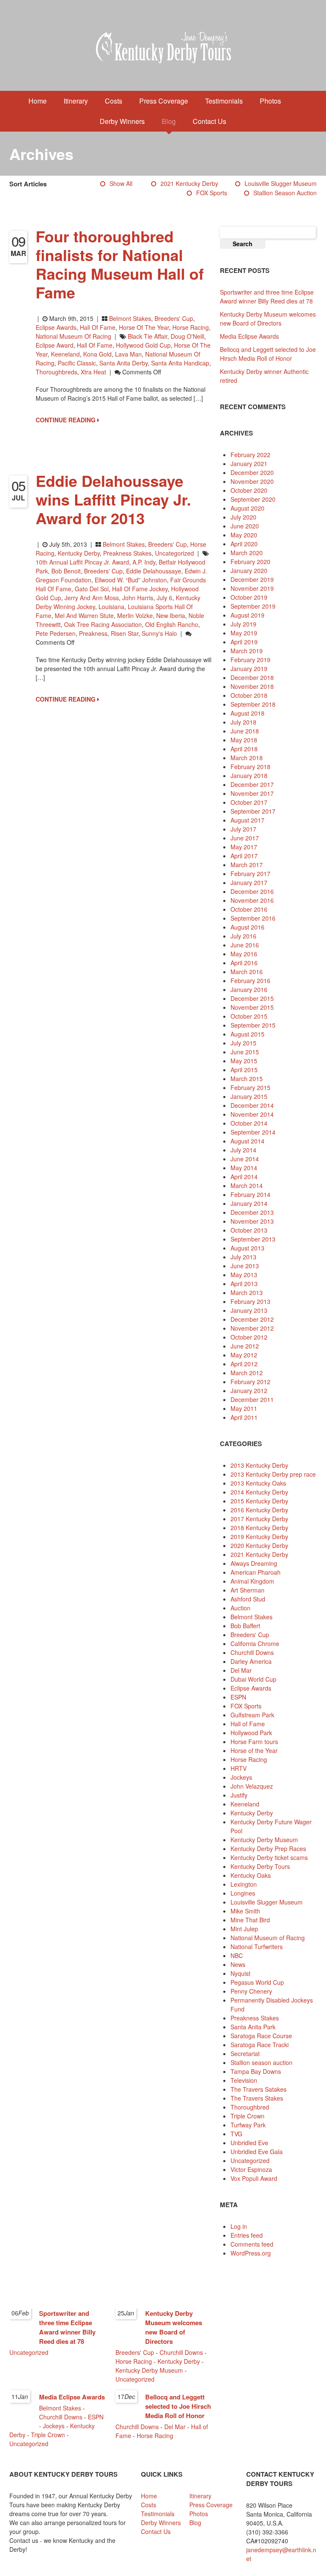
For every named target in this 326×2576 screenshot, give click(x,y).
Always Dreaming (254, 1563)
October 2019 (249, 597)
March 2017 (247, 865)
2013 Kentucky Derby (259, 1465)
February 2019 (250, 660)
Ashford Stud (248, 1599)
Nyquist (240, 1973)
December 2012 (252, 1319)
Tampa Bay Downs (256, 2071)
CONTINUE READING (66, 420)
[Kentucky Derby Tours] (163, 49)
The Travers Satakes (259, 2089)
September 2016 (253, 918)
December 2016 (252, 891)
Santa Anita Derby (124, 363)
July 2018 (243, 722)
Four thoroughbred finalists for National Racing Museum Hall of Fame (120, 264)
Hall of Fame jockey (140, 589)
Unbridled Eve (249, 2143)
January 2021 (249, 464)
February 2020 (250, 562)
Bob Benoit (66, 571)
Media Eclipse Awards (249, 336)
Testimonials (224, 101)
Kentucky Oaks (251, 1875)
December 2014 (252, 1105)
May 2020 (244, 535)
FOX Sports (212, 193)
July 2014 (243, 1150)
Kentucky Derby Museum (264, 1840)
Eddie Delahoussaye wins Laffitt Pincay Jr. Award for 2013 (113, 499)
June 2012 (245, 1346)
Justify (239, 1795)
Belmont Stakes (130, 318)
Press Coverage (164, 101)
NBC (237, 1955)
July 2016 (243, 936)
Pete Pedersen (56, 633)
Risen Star (125, 633)
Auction (240, 1608)
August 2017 (247, 820)
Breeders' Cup (174, 318)
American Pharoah (256, 1572)
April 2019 (244, 642)
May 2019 (244, 633)
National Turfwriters (257, 1947)
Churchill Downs (252, 1652)
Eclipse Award (55, 345)
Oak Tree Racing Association (103, 624)
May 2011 (244, 1408)
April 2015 (244, 1070)
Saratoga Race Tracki (260, 2045)
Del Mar (241, 1670)
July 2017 (243, 829)
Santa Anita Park (253, 2027)
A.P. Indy (144, 562)
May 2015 (244, 1061)
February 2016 (250, 980)
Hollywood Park (251, 1733)
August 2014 (247, 1141)
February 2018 (250, 767)
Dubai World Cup (253, 1679)
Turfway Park (248, 2125)
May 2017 (244, 847)
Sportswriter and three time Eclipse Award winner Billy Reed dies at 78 (267, 296)
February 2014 (250, 1194)
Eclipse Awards (56, 327)
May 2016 (244, 954)
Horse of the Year (144, 327)
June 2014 (245, 1159)
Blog (169, 121)
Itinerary (76, 101)
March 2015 (247, 1079)
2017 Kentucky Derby (259, 1519)
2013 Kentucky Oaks (258, 1483)
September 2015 (253, 1025)
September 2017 (253, 811)
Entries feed (247, 2235)
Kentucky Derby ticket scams (269, 1857)
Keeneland (65, 354)
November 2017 (252, 793)
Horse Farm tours (254, 1742)
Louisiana (111, 607)
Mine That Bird (250, 1920)
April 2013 (244, 1284)
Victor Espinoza (251, 2169)
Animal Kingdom (252, 1581)
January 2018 (249, 775)
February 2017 (250, 874)
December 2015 (252, 998)
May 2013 (244, 1275)
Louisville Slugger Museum (281, 183)
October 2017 (249, 802)
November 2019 (252, 588)
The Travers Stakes (257, 2098)
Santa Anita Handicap (180, 363)
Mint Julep (244, 1929)
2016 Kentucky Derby (259, 1510)
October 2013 (249, 1230)
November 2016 (252, 900)
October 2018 (249, 695)
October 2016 (249, 909)
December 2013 (252, 1212)
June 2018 (245, 731)
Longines (243, 1893)
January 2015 (249, 1096)
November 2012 (252, 1328)
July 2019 (243, 624)
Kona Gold (97, 354)
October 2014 (249, 1123)
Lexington (244, 1884)
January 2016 (249, 989)
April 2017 (244, 856)
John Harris (138, 598)
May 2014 (244, 1168)
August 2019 (247, 615)
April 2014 (244, 1177)
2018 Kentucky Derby (259, 1528)
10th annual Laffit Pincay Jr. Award (82, 562)
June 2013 (245, 1266)
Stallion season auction (285, 193)
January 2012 (249, 1391)
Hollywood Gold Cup (143, 345)
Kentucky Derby (79, 553)
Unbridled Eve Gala (257, 2152)
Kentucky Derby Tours (260, 1866)
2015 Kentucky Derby (259, 1501)
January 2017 (249, 882)
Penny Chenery (251, 1991)
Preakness (93, 633)
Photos (270, 101)
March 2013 (247, 1292)
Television (244, 2080)
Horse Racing (191, 327)
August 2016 (247, 927)
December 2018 (252, 677)
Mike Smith (245, 1911)
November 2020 (252, 481)
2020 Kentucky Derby (259, 1545)
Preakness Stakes (127, 553)
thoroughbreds (56, 372)
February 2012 (250, 1382)
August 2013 (247, 1248)
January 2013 (249, 1310)
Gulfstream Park (252, 1715)
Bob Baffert (245, 1626)
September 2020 (253, 499)
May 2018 (244, 740)
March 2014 (247, 1185)
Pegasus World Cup (257, 1982)
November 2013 (252, 1221)
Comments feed (252, 2244)
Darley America (251, 1661)
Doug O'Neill (187, 336)
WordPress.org (251, 2253)
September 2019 (253, 606)
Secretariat (245, 2053)
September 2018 (253, 704)
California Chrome (255, 1643)
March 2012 (247, 1373)
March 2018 (247, 758)
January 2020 (249, 570)
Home (38, 101)
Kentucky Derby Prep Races (268, 1848)
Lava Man (128, 354)
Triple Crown (247, 2116)
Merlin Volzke (135, 615)
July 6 (164, 598)
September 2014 (253, 1132)
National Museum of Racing (73, 336)
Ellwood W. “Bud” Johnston (131, 580)
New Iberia (171, 615)
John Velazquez (252, 1786)
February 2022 (250, 455)
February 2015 (250, 1087)
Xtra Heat (93, 372)
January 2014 (249, 1203)
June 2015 (245, 1052)
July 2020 (243, 517)
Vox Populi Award (254, 2178)
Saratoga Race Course (261, 2036)
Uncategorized (174, 553)
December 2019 (252, 579)
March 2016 (247, 972)
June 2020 (245, 526)
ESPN (238, 1697)
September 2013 (253, 1239)
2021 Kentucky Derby (189, 183)
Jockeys (241, 1777)
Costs (114, 101)
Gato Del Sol (92, 589)
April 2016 (244, 963)
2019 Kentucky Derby (259, 1537)
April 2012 (244, 1364)
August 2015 (247, 1034)
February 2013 (250, 1301)
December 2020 (252, 472)
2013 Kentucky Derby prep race (273, 1474)
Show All (121, 183)
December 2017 (252, 784)
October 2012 (249, 1337)
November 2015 (252, 1007)
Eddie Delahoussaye (154, 571)
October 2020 (249, 490)
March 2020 (247, 553)
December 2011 (252, 1399)
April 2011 (244, 1417)
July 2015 (243, 1043)
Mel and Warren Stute (84, 615)
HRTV (239, 1768)
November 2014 (252, 1114)
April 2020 (244, 544)
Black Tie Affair (148, 336)
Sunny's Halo (159, 633)
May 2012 (244, 1355)
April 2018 (244, 749)
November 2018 (252, 686)
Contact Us (209, 121)
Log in (239, 2226)
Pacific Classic (77, 363)
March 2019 (247, 651)
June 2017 (245, 838)
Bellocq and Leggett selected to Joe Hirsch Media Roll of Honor (268, 354)
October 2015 (249, 1016)
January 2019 (249, 669)
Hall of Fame (98, 327)
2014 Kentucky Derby (259, 1492)
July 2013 (243, 1257)
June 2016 (245, 945)
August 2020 (247, 508)
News (238, 1964)
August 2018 (247, 713)
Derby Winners (122, 121)
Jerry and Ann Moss (92, 598)
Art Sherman (247, 1590)
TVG (236, 2134)
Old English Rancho (172, 624)
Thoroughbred (250, 2107)
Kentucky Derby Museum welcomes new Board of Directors (268, 319)
